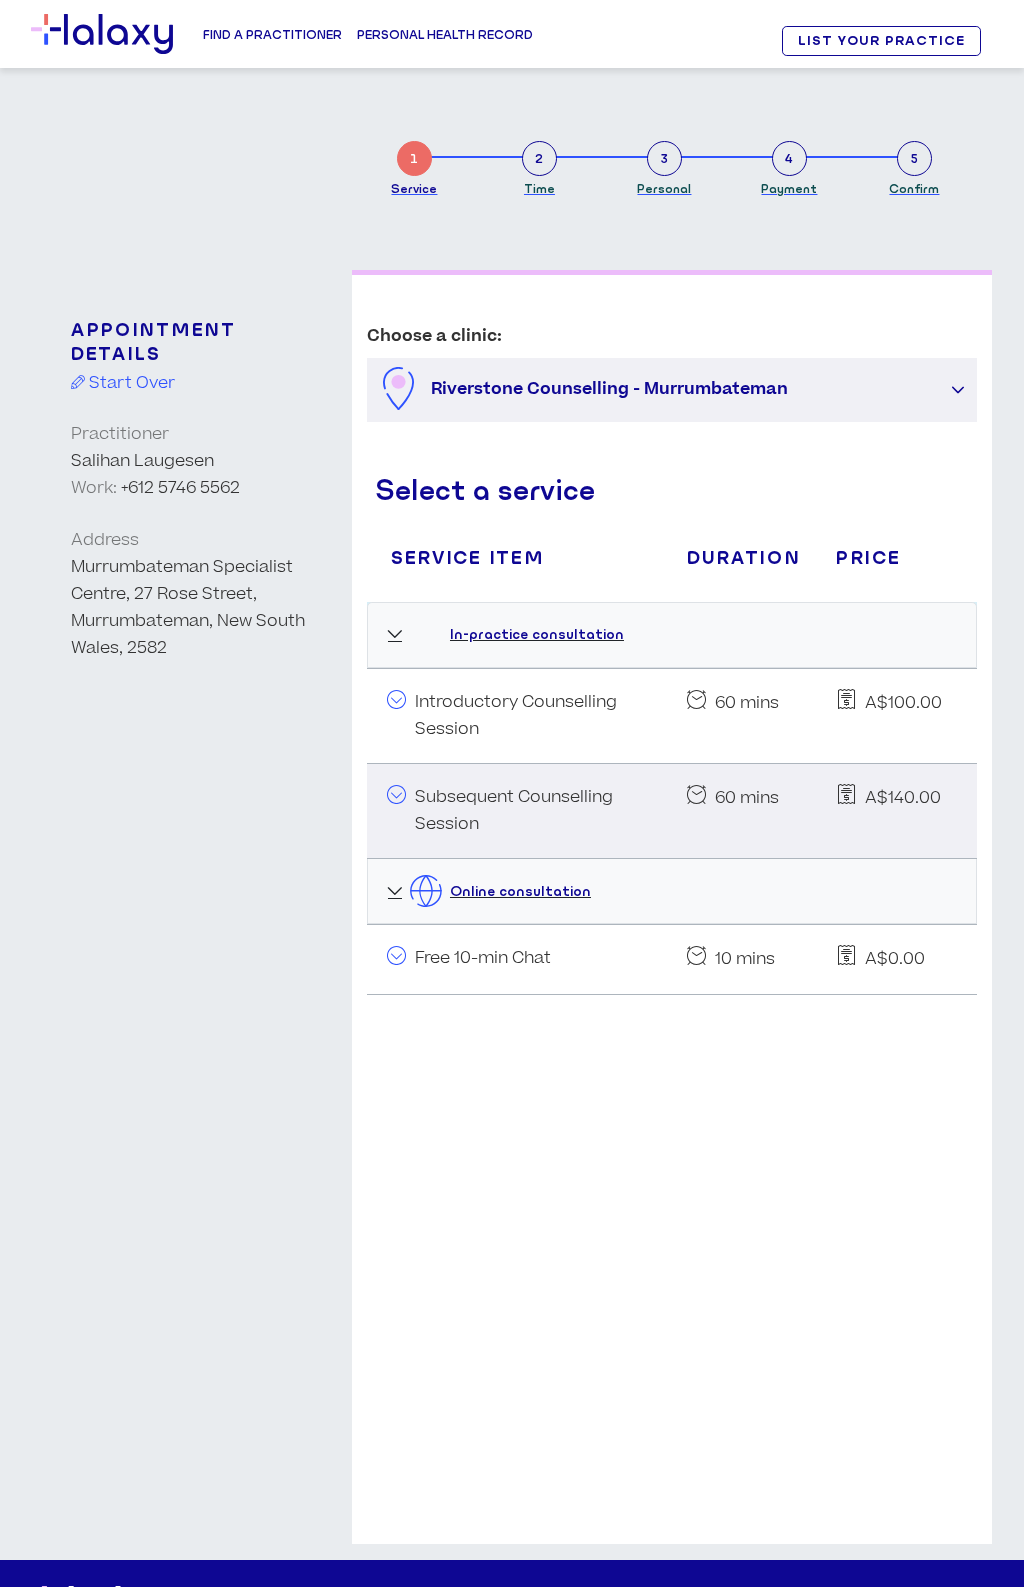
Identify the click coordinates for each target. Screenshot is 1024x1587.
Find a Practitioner (272, 34)
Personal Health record (445, 34)
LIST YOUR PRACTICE (881, 40)
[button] (958, 390)
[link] (414, 164)
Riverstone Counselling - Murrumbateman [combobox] (609, 389)
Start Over (130, 383)
